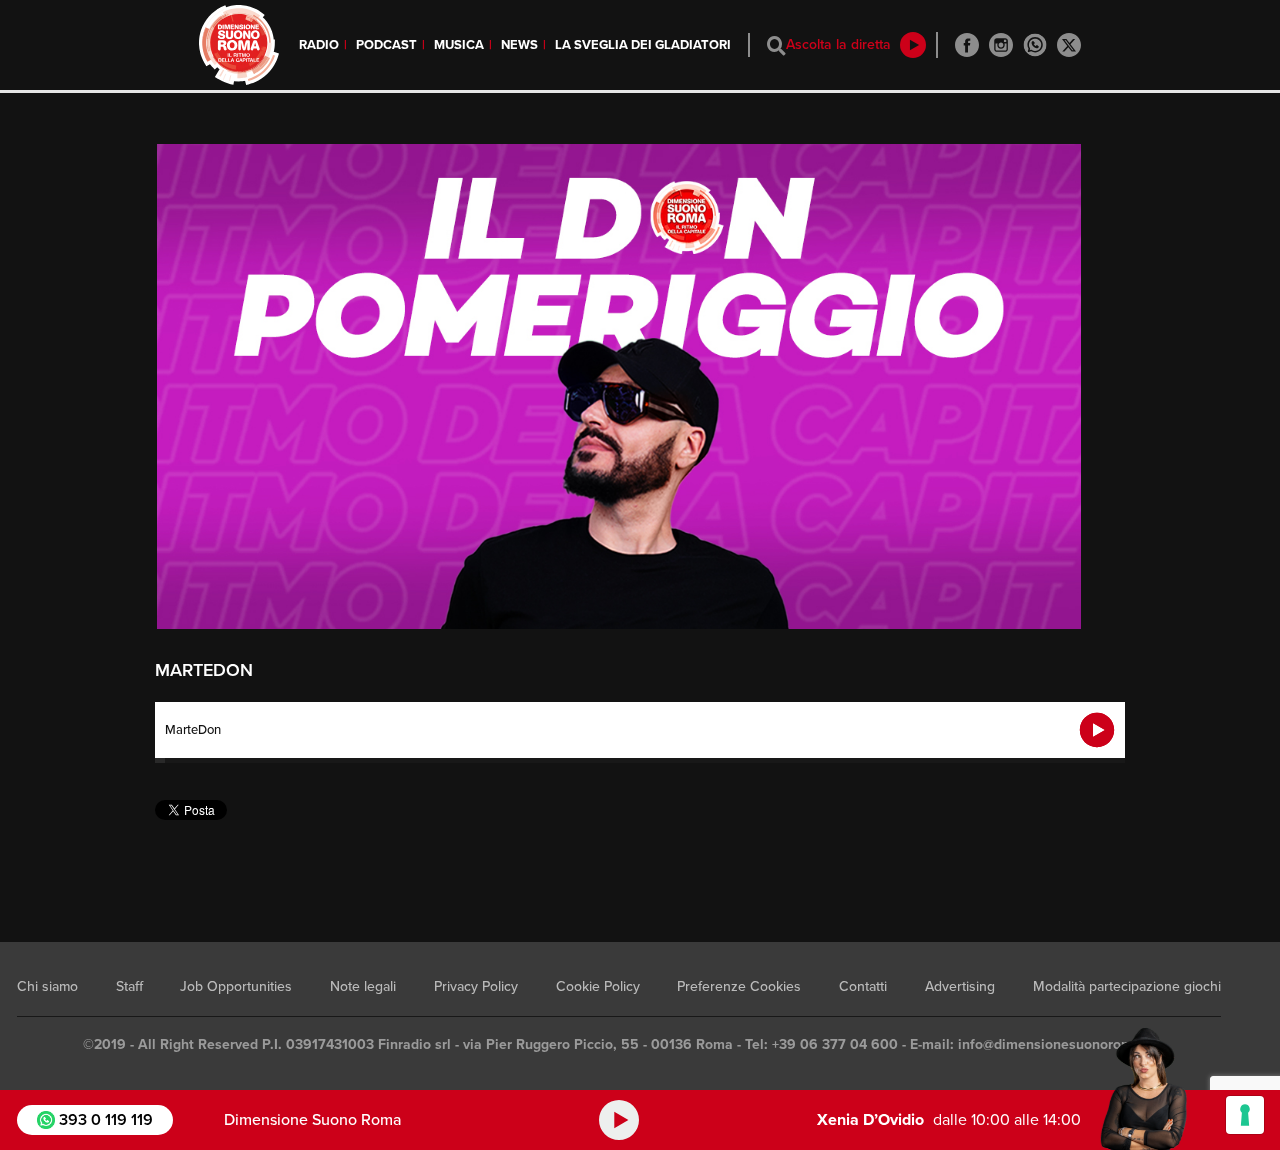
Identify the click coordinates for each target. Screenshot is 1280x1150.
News (519, 45)
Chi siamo (47, 986)
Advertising (960, 986)
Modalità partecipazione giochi (1127, 986)
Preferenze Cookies (739, 986)
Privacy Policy (476, 986)
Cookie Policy (598, 986)
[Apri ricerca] (776, 45)
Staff (129, 986)
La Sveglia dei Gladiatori (643, 45)
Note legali (363, 986)
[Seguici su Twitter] (1069, 45)
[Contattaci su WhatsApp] (1035, 45)
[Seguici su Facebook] (967, 45)
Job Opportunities (236, 986)
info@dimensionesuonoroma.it (1056, 1044)
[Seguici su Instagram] (1001, 45)
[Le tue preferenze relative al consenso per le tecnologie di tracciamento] (1245, 1115)
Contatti (863, 986)
